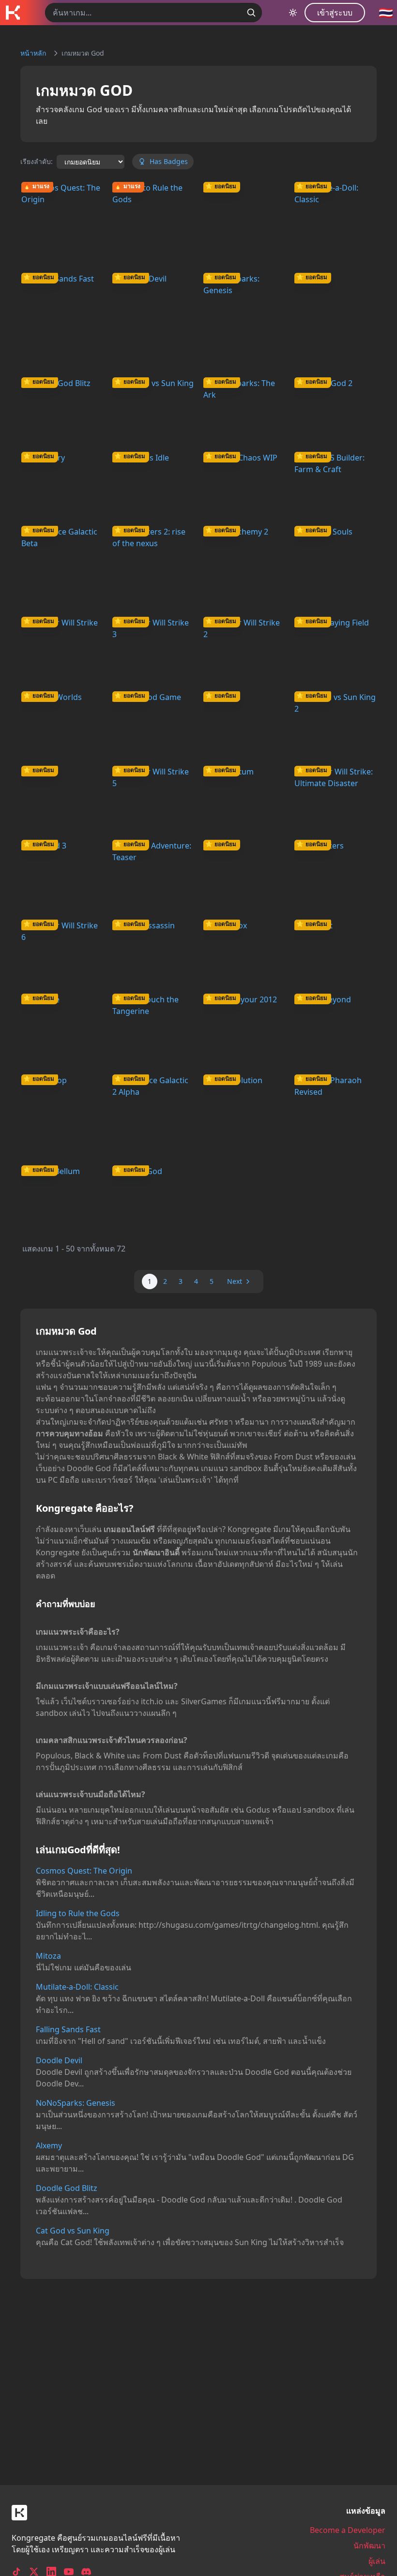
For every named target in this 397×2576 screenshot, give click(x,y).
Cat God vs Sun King (73, 2231)
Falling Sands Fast (68, 2029)
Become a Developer (348, 2530)
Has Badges (169, 161)
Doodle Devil (59, 2060)
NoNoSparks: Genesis (76, 2103)
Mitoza (48, 1956)
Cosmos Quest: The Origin (84, 1871)
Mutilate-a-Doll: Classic (77, 1987)
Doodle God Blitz (67, 2188)
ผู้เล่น (377, 2561)
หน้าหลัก (33, 53)
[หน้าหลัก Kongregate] (13, 13)
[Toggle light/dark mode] (293, 13)
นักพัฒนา (369, 2546)
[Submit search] (251, 13)
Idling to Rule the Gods (78, 1913)
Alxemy (49, 2145)
